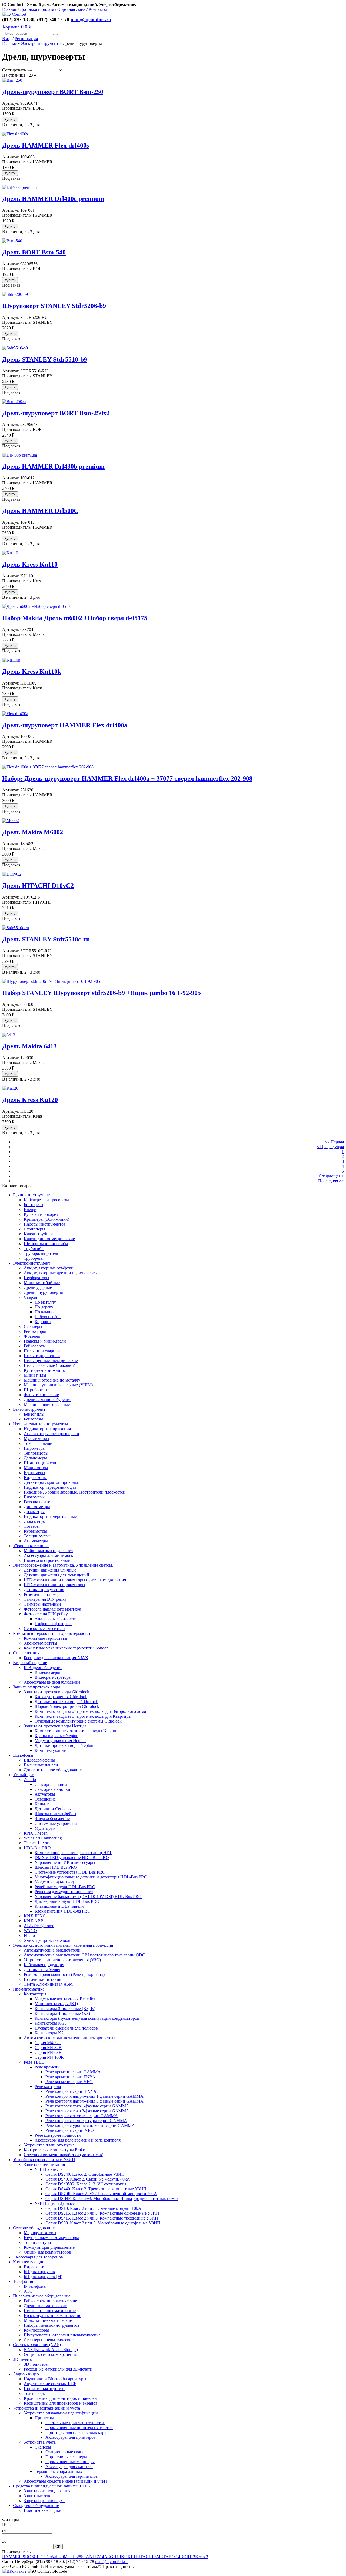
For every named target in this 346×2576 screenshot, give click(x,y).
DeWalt (55, 2557)
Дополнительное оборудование (53, 1770)
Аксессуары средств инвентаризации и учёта (66, 2481)
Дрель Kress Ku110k (32, 672)
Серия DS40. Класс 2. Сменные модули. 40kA (88, 2179)
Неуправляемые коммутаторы (51, 2238)
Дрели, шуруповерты (43, 1292)
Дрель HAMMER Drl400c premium (53, 199)
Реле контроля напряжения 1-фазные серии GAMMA (94, 2096)
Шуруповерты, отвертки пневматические (62, 2335)
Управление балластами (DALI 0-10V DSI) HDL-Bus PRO (88, 1896)
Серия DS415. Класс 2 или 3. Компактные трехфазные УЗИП (102, 2218)
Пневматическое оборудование (42, 2296)
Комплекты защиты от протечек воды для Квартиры (83, 1716)
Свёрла (30, 1297)
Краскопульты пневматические (52, 2315)
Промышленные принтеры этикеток (79, 2428)
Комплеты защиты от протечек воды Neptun (75, 1731)
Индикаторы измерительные (50, 1516)
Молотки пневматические (48, 2320)
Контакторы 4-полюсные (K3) (62, 2013)
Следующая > (331, 1176)
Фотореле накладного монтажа (52, 1609)
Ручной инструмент (31, 1195)
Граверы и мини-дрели (45, 1341)
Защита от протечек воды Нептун (55, 1726)
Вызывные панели (41, 1765)
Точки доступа (37, 2242)
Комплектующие (50, 1750)
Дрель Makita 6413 (29, 1046)
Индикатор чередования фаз (50, 1487)
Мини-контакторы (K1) (56, 2004)
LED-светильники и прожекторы (54, 1585)
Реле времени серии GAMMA (73, 2072)
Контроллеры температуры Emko (54, 2150)
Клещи (30, 1210)
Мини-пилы (35, 1375)
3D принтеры (36, 2364)
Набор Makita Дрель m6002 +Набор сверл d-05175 (75, 618)
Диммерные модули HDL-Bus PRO (67, 1901)
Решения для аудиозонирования (64, 1892)
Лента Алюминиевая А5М (48, 1984)
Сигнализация (26, 1653)
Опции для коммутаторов (47, 2252)
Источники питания (42, 1979)
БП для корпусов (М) (43, 2276)
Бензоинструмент (29, 1409)
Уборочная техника (31, 1546)
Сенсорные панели (52, 1784)
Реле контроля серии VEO (70, 2130)
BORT (188, 2557)
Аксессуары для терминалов (72, 2476)
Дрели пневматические (45, 2306)
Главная (9, 9)
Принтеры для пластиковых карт (76, 2432)
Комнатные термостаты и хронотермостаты (53, 1633)
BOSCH (35, 2557)
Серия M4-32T (48, 2043)
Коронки (43, 1322)
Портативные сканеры (66, 2457)
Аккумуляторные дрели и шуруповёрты (61, 1273)
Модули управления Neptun (60, 1741)
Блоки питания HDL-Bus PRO (63, 1911)
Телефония (23, 2281)
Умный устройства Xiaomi (48, 1940)
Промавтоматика (29, 1989)
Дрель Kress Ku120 (30, 1100)
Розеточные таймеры (43, 1594)
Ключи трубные (39, 1234)
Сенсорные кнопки (52, 1789)
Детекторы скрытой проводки (52, 1482)
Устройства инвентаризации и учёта (46, 2408)
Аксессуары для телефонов (38, 2257)
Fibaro (29, 1935)
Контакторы (35, 1994)
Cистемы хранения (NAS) (37, 2345)
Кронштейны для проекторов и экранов (61, 2403)
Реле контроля (48, 2086)
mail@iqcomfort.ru (91, 19)
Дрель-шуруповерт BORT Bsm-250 (53, 92)
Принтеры (44, 2418)
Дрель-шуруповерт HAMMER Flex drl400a (65, 725)
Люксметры (35, 1521)
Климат (42, 1804)
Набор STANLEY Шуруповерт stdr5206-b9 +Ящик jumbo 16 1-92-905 (102, 993)
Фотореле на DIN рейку (46, 1614)
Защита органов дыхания (47, 2491)
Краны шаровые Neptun (56, 1736)
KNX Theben (36, 1833)
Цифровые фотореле (54, 1624)
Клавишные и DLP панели (59, 1906)
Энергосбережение (52, 1819)
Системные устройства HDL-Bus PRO (70, 1872)
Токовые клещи (38, 1443)
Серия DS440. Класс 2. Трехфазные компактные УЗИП (96, 2189)
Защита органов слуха (44, 2501)
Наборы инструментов (45, 1224)
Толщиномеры (37, 1536)
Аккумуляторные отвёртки (49, 1268)
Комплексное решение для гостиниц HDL (74, 1853)
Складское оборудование (36, 2505)
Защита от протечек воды (36, 1687)
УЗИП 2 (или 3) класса (56, 2203)
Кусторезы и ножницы (45, 1370)
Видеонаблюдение (30, 1663)
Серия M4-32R (48, 2048)
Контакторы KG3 (51, 2023)
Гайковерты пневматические (50, 2301)
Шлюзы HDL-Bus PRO (56, 1867)
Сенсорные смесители (44, 1629)
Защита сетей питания (44, 2164)
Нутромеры (34, 1473)
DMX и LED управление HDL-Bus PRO (72, 1857)
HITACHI (146, 2557)
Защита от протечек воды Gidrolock (56, 1692)
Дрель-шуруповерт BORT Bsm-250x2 (56, 413)
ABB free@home (39, 1926)
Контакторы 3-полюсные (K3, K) (65, 2009)
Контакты (98, 9)
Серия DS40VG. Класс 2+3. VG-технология (86, 2184)
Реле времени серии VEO (69, 2082)
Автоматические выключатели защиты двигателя (69, 2038)
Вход (7, 39)
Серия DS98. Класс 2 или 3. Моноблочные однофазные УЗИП (103, 2223)
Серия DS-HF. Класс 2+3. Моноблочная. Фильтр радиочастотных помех (112, 2199)
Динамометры (37, 1507)
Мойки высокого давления (49, 1551)
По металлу (45, 1302)
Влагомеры (34, 1497)
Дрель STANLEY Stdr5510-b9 (45, 359)
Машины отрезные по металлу (52, 1380)
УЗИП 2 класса (49, 2169)
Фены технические (41, 1395)
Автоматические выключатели (52, 1950)
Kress (202, 2557)
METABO (168, 2557)
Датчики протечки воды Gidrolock (66, 1702)
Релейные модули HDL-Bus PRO (65, 1887)
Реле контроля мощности (58, 2135)
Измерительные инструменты (41, 1424)
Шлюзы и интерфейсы (55, 1814)
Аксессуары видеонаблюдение (52, 1682)
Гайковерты (35, 1346)
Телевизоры (35, 2393)
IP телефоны (35, 2286)
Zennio (30, 1780)
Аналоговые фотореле (55, 1619)
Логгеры (32, 1526)
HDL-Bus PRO (37, 1848)
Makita (72, 2557)
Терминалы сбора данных (58, 2471)
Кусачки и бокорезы (42, 1214)
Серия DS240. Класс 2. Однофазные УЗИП (85, 2174)
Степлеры (33, 1326)
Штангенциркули (40, 1463)
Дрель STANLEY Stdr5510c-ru (46, 939)
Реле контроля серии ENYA (71, 2091)
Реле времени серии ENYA (70, 2077)
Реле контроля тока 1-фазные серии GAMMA (87, 2106)
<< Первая (334, 1142)
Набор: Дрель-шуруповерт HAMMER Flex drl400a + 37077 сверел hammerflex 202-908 (127, 778)
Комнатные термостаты (46, 1638)
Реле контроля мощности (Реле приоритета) (64, 1974)
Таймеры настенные (43, 1604)
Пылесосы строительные (47, 1560)
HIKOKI (126, 2557)
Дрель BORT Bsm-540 (34, 252)
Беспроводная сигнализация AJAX (56, 1658)
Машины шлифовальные (47, 1404)
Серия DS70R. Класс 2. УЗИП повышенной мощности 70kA (101, 2194)
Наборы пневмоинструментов (52, 2325)
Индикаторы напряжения (47, 1429)
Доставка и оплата (37, 9)
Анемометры (36, 1541)
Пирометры (35, 1448)
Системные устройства (56, 1823)
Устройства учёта (40, 2442)
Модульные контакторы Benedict (65, 1999)
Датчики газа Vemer (42, 1970)
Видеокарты (35, 2267)
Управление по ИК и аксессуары (65, 1862)
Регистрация (26, 39)
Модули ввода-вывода (55, 1882)
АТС (28, 2291)
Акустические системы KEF (50, 2384)
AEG (110, 2557)
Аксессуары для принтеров (71, 2437)
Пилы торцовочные (42, 1356)
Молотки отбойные (42, 1283)
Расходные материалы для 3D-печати (58, 2369)
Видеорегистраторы (53, 1677)
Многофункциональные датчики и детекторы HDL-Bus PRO (91, 1877)
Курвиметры (35, 1531)
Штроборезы (36, 1390)
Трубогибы (34, 1248)
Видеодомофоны (39, 1760)
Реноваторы (35, 1331)
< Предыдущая (330, 1147)
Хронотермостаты (41, 1643)
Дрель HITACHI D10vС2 (38, 886)
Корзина (17, 27)
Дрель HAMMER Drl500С (40, 511)
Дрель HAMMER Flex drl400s (46, 145)
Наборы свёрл (48, 1317)
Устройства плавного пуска (49, 2145)
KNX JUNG (35, 1916)
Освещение (45, 1799)
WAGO (30, 1931)
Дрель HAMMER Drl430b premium (53, 466)
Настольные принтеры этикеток (75, 2423)
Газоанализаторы (40, 1502)
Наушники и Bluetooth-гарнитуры (55, 2379)
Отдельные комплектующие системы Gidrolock (78, 1721)
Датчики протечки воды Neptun (64, 1745)
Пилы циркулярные (42, 1351)
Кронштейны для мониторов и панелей (60, 2398)
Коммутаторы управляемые (49, 2247)
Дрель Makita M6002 (33, 832)
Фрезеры (32, 1336)
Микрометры (36, 1468)
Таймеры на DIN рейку (45, 1599)
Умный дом (24, 1775)
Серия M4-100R (49, 2057)
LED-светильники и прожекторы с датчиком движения (75, 1580)
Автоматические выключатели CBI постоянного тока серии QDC (84, 1955)
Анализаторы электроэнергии (51, 1434)
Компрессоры (36, 2330)
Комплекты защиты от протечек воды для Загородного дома (90, 1711)
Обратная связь (71, 9)
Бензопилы (34, 1414)
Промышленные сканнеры (70, 2462)
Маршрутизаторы (40, 2233)
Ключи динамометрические (49, 1239)
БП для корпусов (39, 2272)
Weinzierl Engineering (43, 1838)
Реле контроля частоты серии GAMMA (82, 2116)
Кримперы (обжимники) (46, 1219)
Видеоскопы (35, 1477)
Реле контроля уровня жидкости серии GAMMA (90, 2125)
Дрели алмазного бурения (48, 1400)
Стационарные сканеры (67, 2452)
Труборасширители (42, 1253)
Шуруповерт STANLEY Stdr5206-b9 (54, 306)
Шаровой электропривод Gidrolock (67, 1706)
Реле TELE (34, 2062)
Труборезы (34, 1258)
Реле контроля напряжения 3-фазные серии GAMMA (94, 2101)
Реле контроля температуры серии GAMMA (86, 2121)
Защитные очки (38, 2496)
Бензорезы (33, 1419)
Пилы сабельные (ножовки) (49, 1365)
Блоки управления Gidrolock (61, 1697)
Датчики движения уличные (50, 1570)
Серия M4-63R (48, 2052)
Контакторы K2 (49, 2033)
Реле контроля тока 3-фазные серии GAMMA (87, 2111)
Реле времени (47, 2067)
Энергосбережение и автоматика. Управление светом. (63, 1565)
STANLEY (93, 2557)
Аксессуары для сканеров (69, 2467)
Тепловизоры (36, 1453)
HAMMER (14, 2557)
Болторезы (34, 1205)
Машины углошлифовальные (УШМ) (58, 1385)
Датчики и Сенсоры (53, 1809)
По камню (44, 1312)
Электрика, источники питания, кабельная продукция (63, 1945)
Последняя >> (331, 1181)
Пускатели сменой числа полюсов (66, 2028)
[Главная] (14, 14)
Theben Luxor (36, 1843)
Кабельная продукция (44, 1965)
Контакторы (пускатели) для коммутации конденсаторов (87, 2018)
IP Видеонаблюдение (43, 1667)
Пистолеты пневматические (50, 2311)
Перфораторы (36, 1278)
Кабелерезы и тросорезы (46, 1200)
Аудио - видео (26, 2374)
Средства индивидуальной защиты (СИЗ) (51, 2486)
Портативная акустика (45, 2389)
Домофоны (23, 1755)
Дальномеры (35, 1458)
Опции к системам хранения (50, 2354)
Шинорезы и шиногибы (46, 1244)
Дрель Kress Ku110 (30, 564)
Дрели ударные (38, 1287)
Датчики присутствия (44, 1590)
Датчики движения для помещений (56, 1575)
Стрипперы (34, 1229)
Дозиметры (34, 1512)
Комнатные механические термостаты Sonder (66, 1648)
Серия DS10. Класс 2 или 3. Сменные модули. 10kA (93, 2208)
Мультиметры (36, 1438)
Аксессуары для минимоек (49, 1555)
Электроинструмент (40, 43)
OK (58, 2547)
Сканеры (43, 2447)
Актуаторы (45, 1794)
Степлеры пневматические (49, 2340)
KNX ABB (34, 1921)
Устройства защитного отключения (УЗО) (62, 1960)
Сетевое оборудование (34, 2228)
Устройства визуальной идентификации (61, 2413)
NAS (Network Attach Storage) (51, 2350)
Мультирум (45, 1828)
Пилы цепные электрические (51, 1361)
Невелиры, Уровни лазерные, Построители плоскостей (75, 1492)
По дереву (44, 1307)
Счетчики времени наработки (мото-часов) (64, 2155)
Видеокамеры (47, 1672)
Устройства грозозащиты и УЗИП (44, 2160)
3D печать (22, 2359)
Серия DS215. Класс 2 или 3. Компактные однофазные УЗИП (102, 2213)
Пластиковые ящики (43, 2510)
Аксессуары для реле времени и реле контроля (78, 2140)
